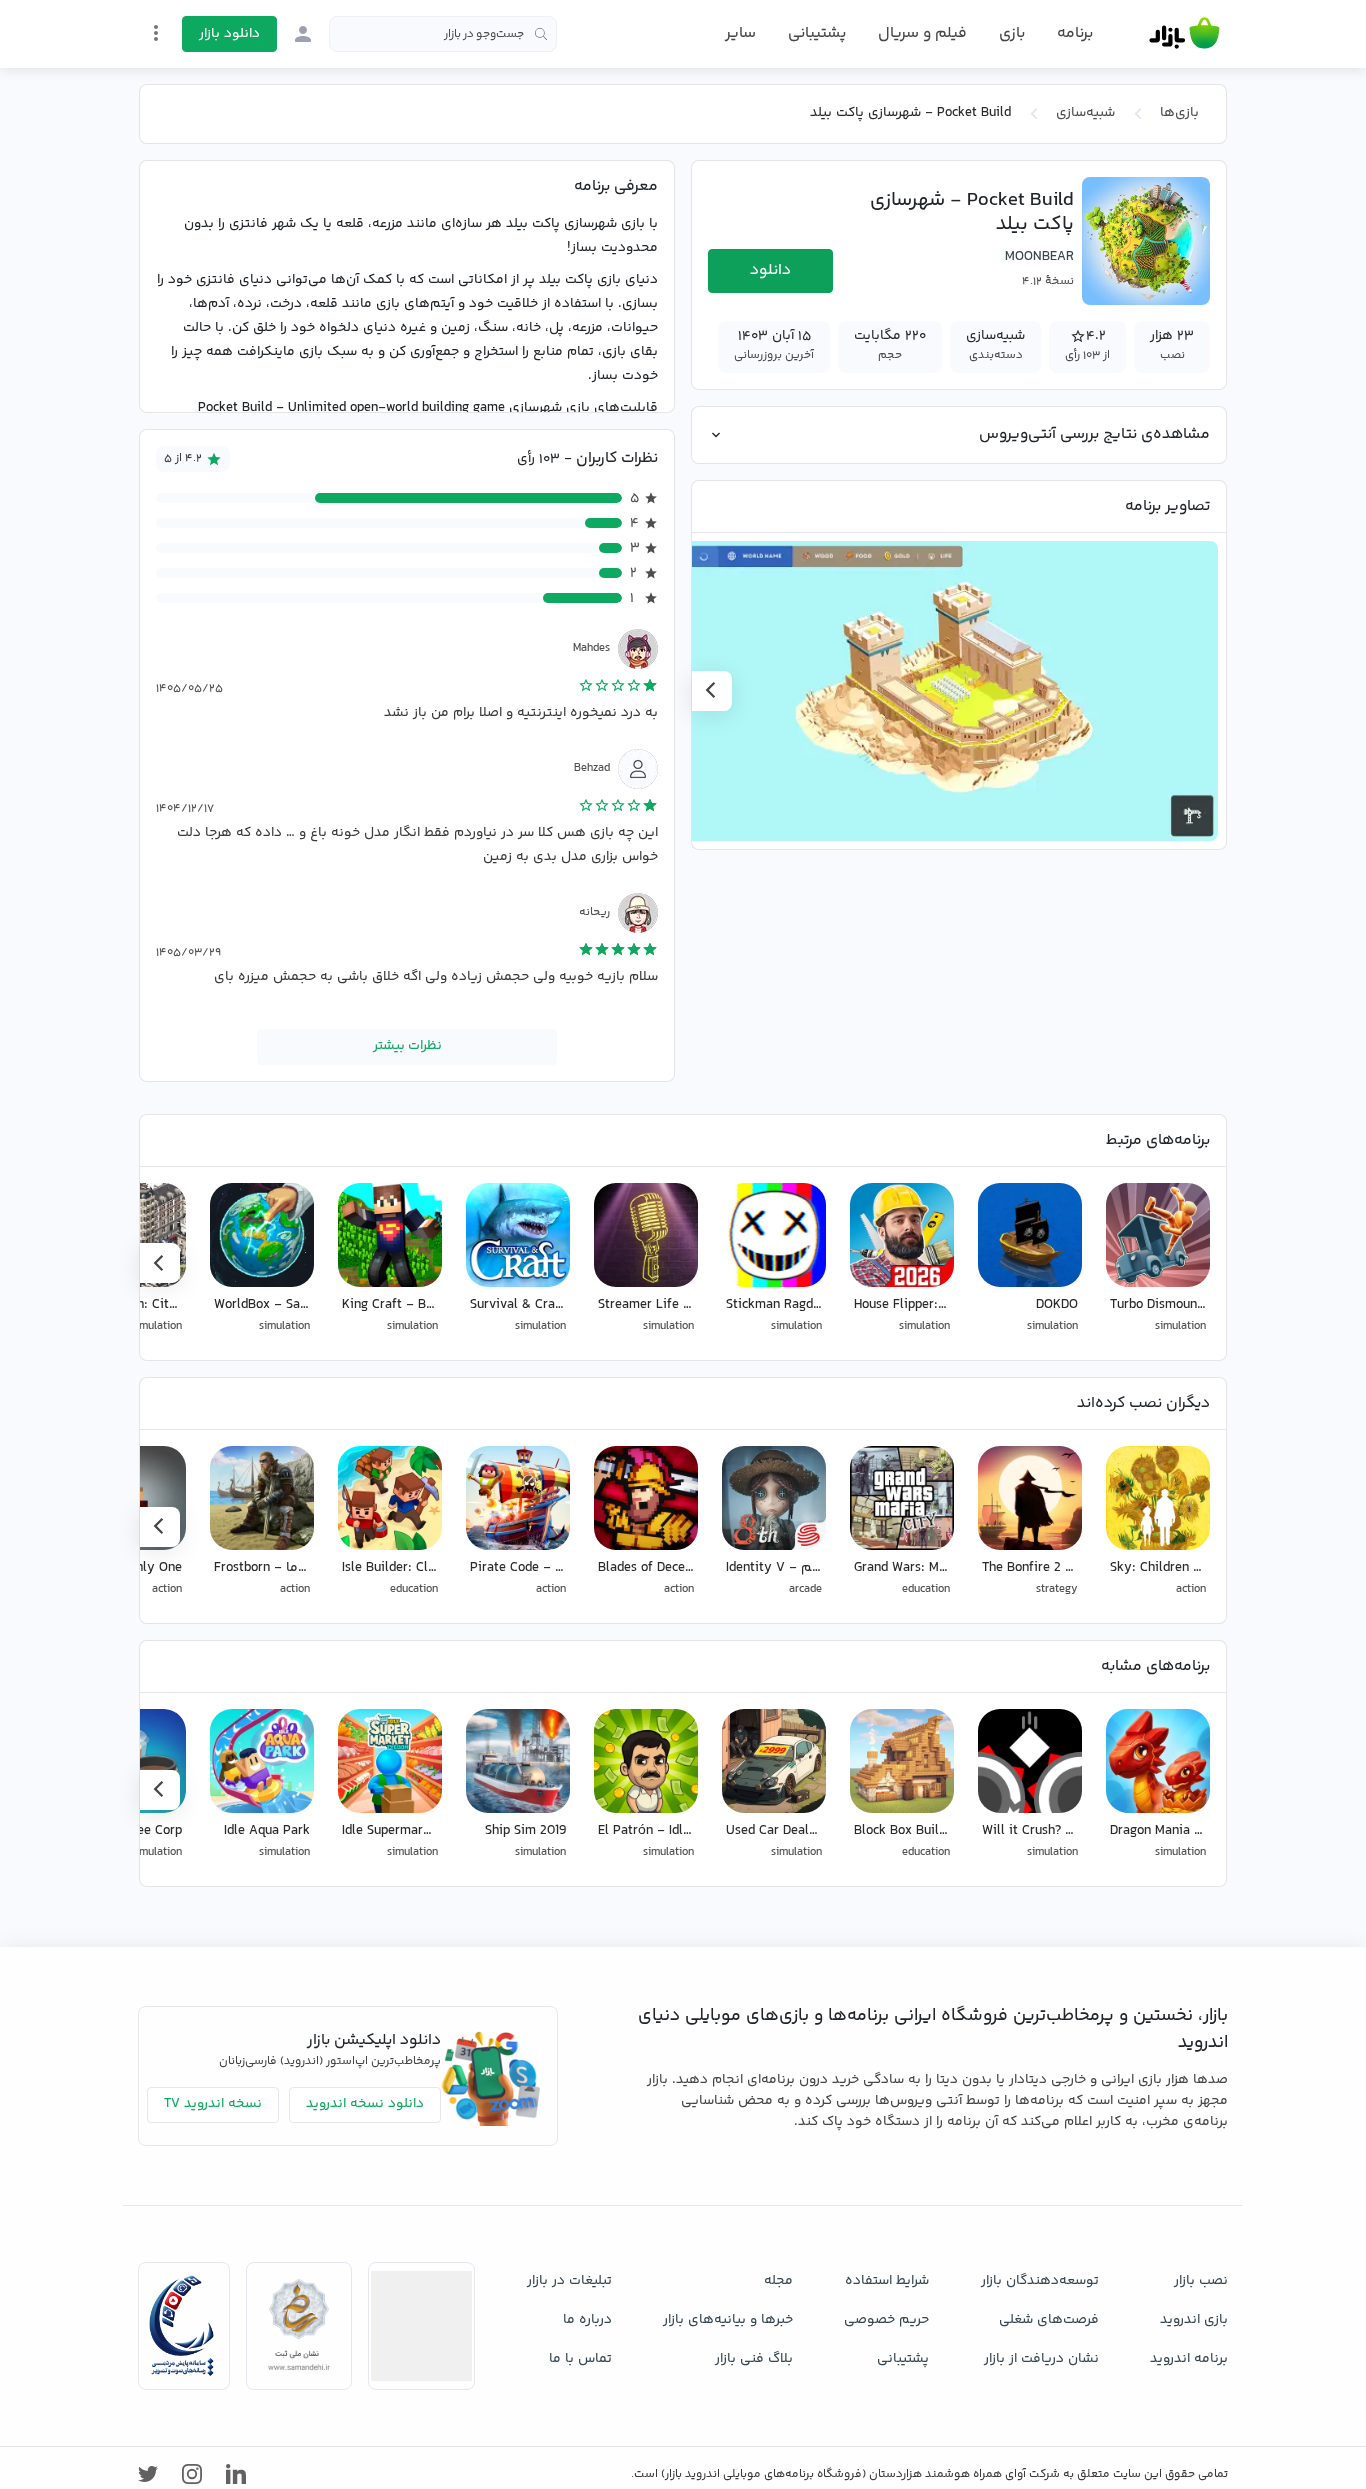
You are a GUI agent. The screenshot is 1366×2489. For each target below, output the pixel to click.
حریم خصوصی (886, 2320)
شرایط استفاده (887, 2281)
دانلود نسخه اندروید (365, 2104)
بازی (1012, 34)
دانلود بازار (229, 34)
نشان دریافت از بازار (1041, 2359)
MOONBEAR (1039, 257)
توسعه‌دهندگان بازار (1040, 2281)
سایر (740, 34)
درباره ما (587, 2320)
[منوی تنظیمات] (156, 33)
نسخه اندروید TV (213, 2104)
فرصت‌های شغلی (1049, 2320)
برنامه (1075, 34)
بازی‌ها (1179, 113)
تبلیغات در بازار (569, 2281)
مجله (778, 2281)
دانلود (770, 270)
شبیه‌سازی (1085, 113)
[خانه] (1184, 34)
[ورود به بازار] (303, 34)
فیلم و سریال (922, 33)
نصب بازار (1201, 2281)
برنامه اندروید (1189, 2359)
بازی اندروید (1194, 2320)
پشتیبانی (817, 33)
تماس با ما (580, 2359)
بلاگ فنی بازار (754, 2359)
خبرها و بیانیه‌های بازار (728, 2320)
